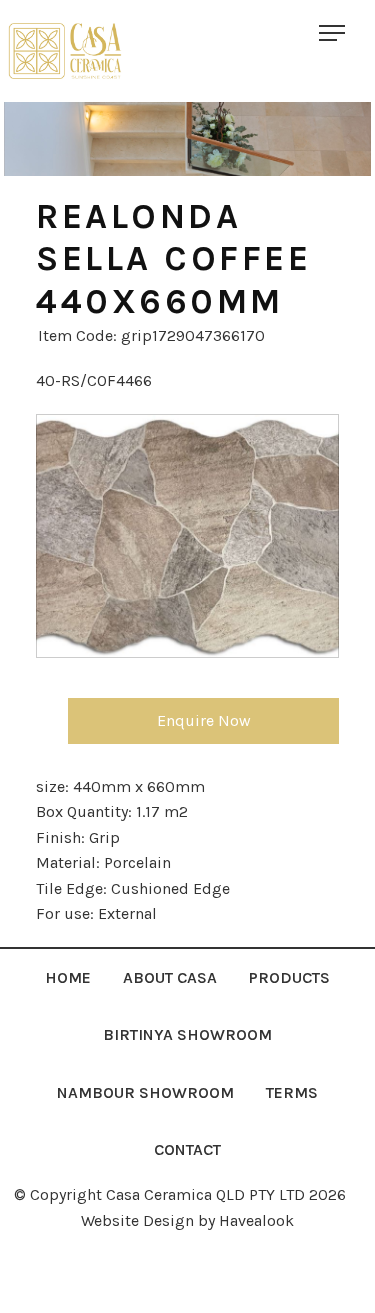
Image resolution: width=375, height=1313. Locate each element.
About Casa (170, 977)
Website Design (137, 1220)
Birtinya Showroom (187, 1034)
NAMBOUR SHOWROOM (145, 1092)
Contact (187, 1149)
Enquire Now (204, 720)
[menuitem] (68, 978)
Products (289, 977)
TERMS (292, 1092)
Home (68, 977)
